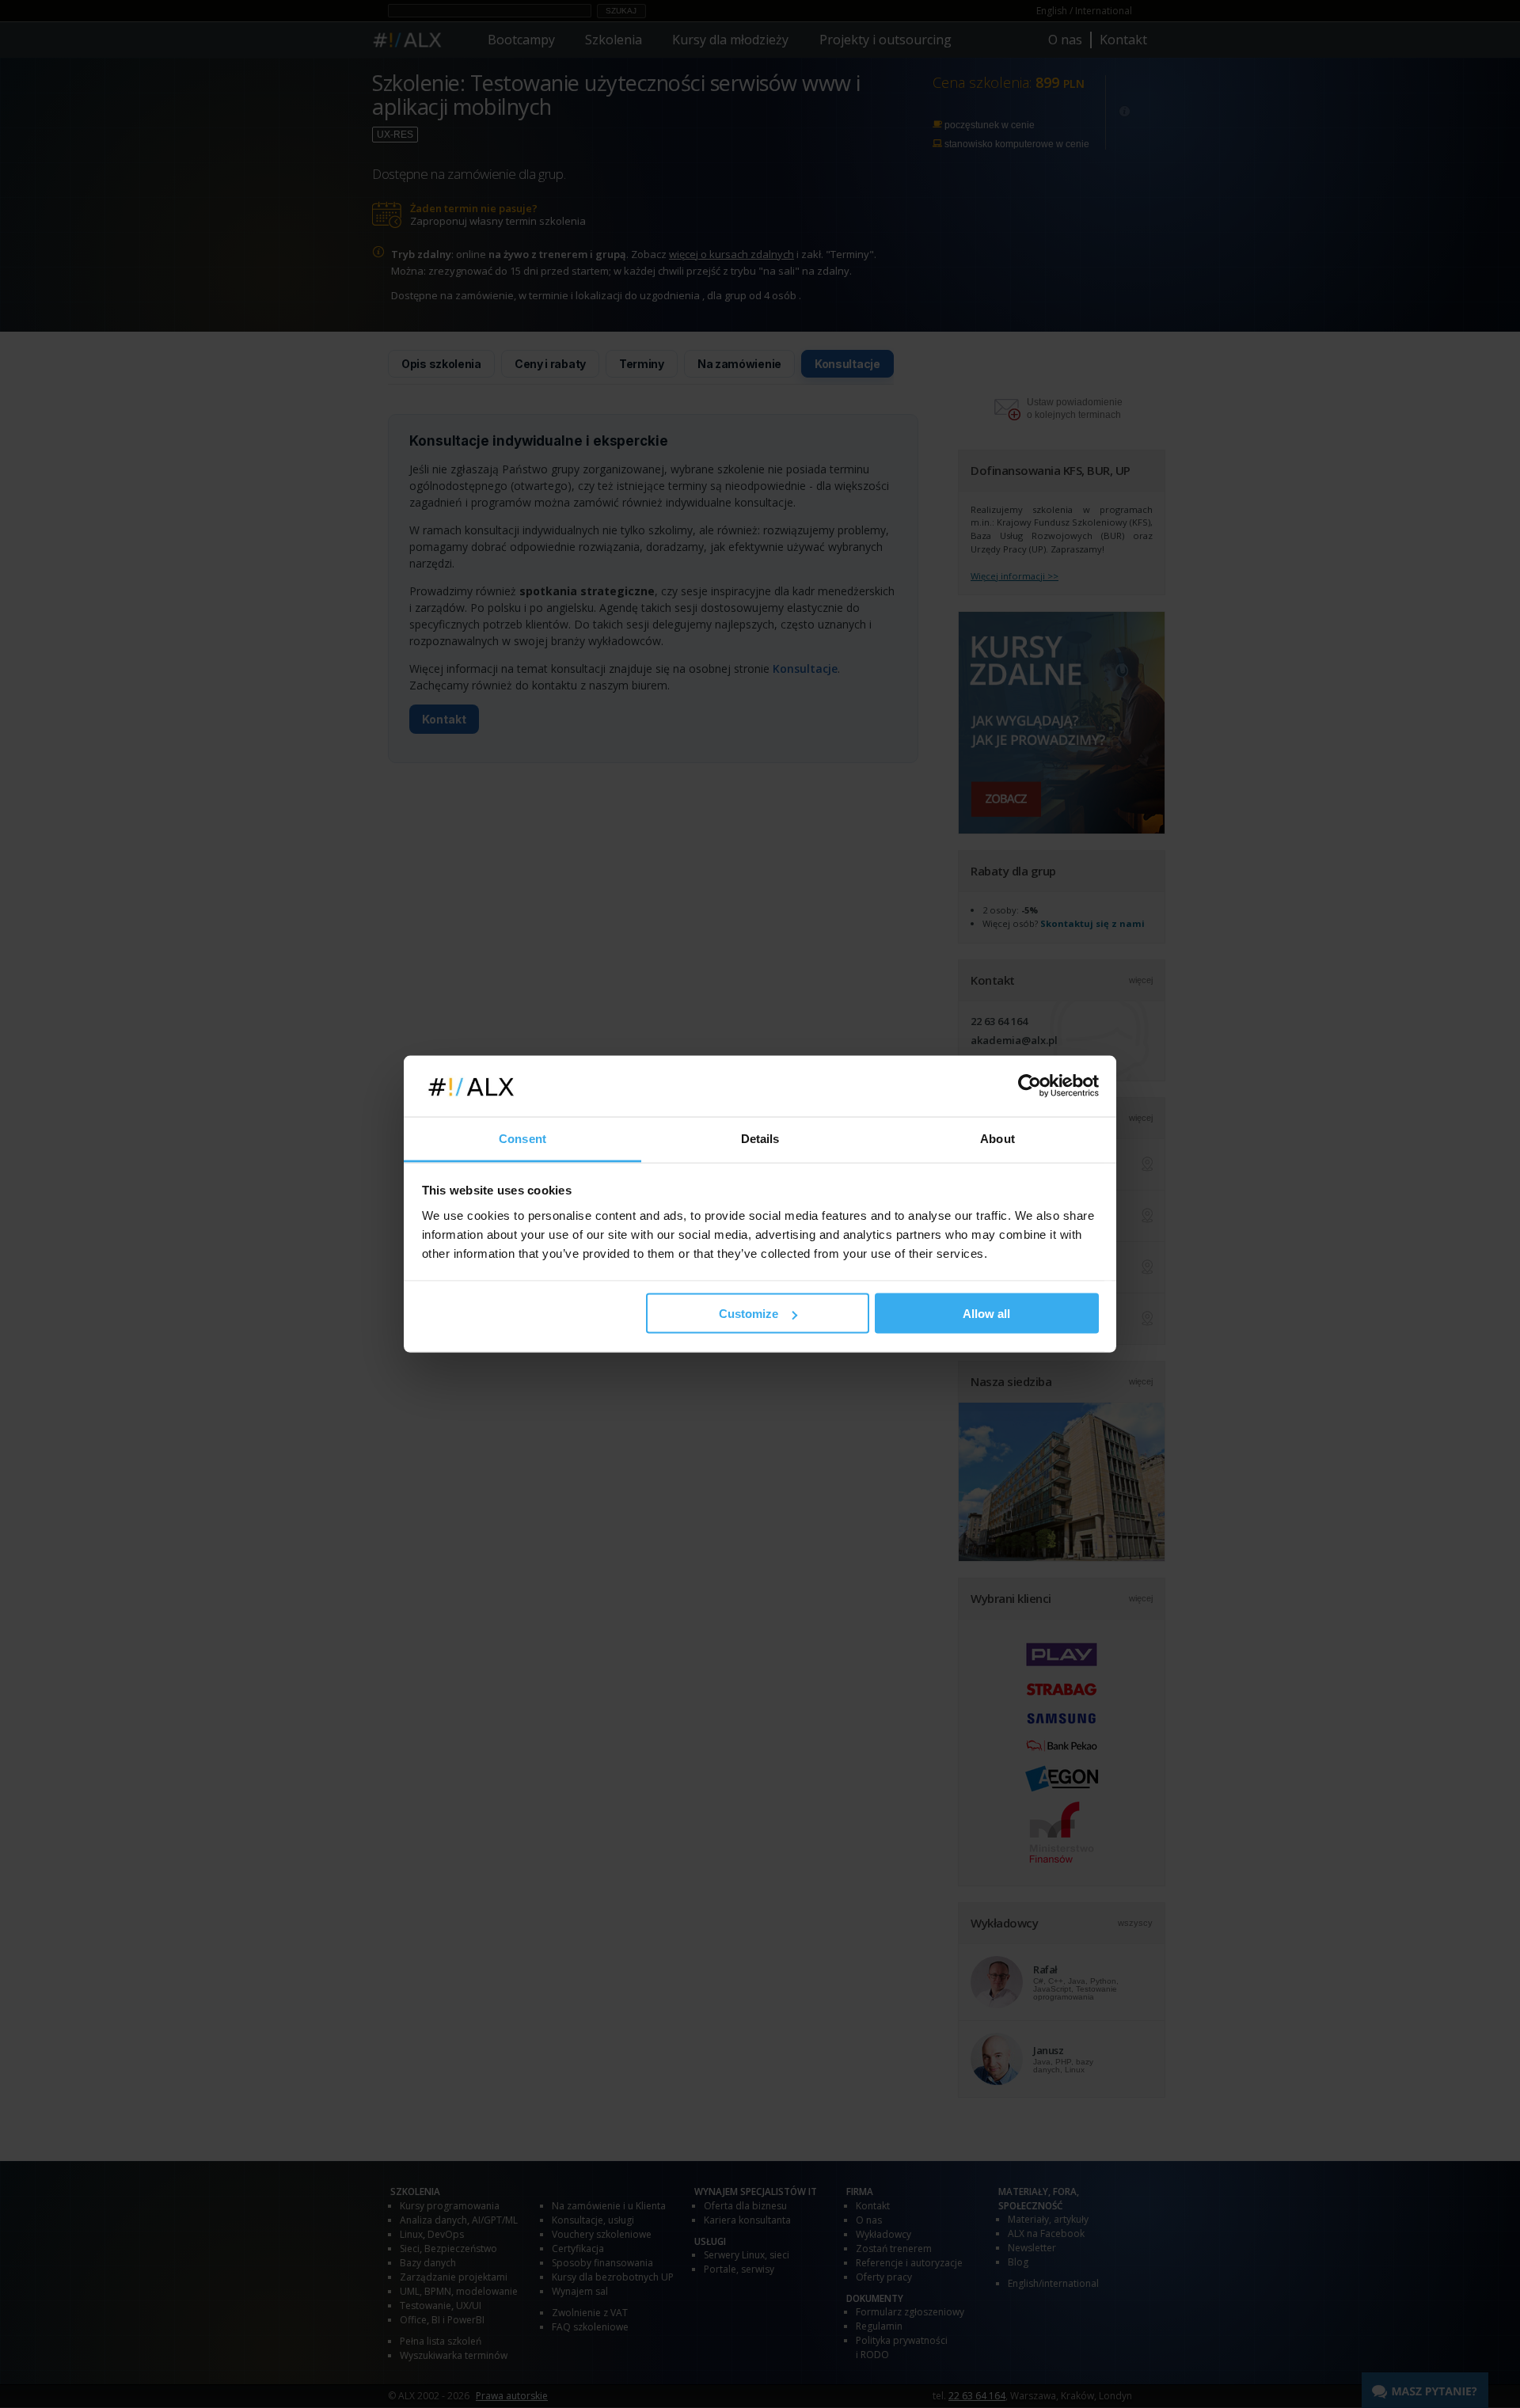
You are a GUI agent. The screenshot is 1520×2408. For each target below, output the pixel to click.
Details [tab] (760, 1138)
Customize (749, 1314)
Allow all (986, 1314)
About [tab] (997, 1138)
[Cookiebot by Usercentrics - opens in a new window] (1030, 1086)
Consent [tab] (522, 1138)
